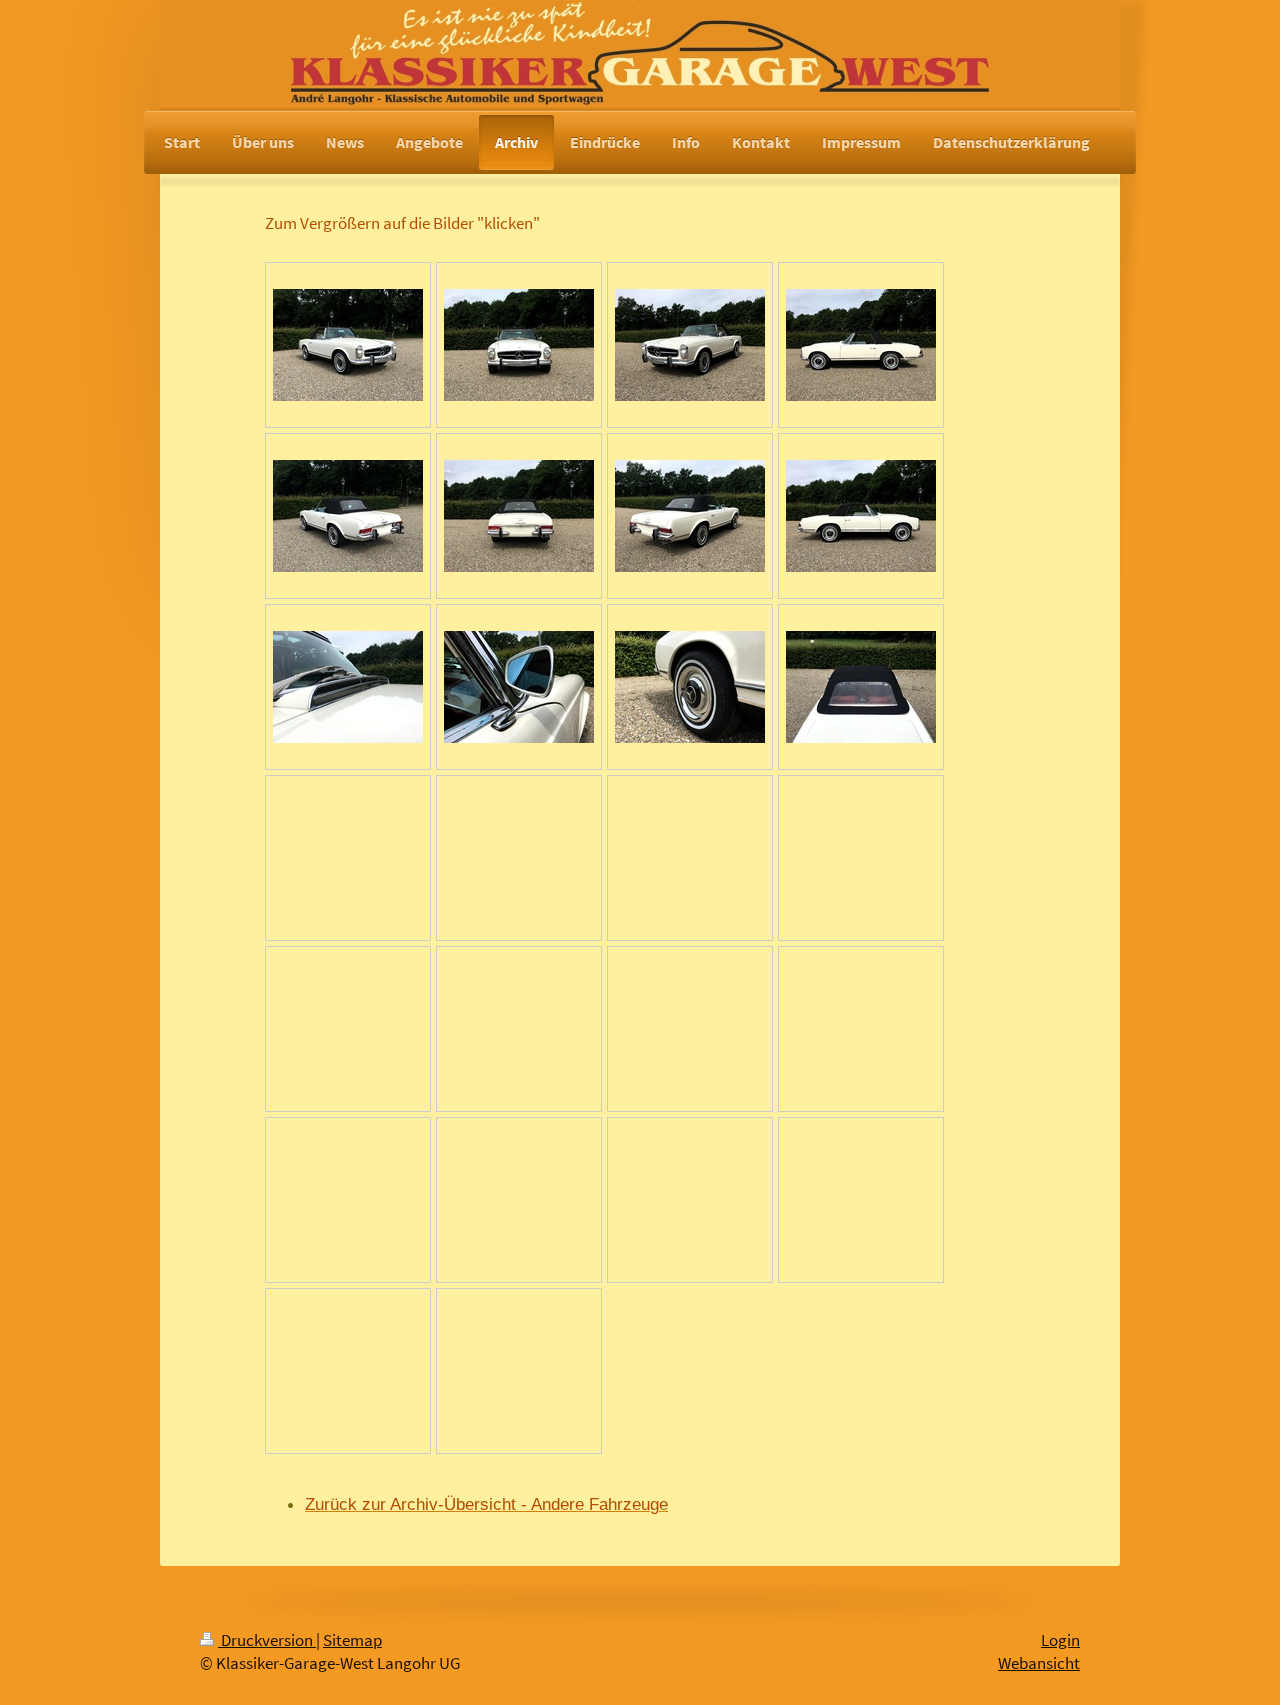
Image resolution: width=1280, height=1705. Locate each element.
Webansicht (1039, 1663)
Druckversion (267, 1640)
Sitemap (352, 1640)
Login (1060, 1640)
